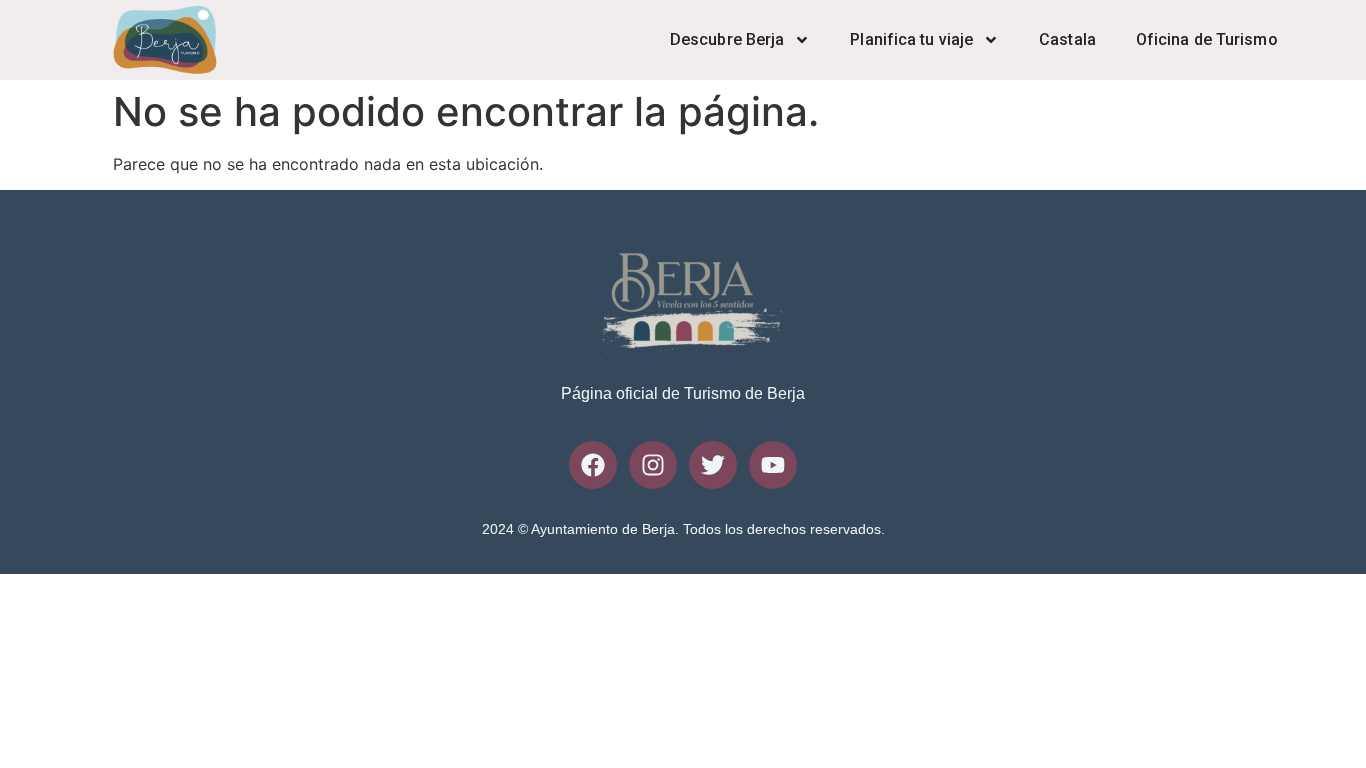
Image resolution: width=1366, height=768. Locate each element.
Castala (1067, 39)
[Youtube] (773, 465)
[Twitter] (713, 465)
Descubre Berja (727, 39)
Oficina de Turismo (1207, 39)
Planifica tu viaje (911, 39)
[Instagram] (653, 465)
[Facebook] (593, 465)
